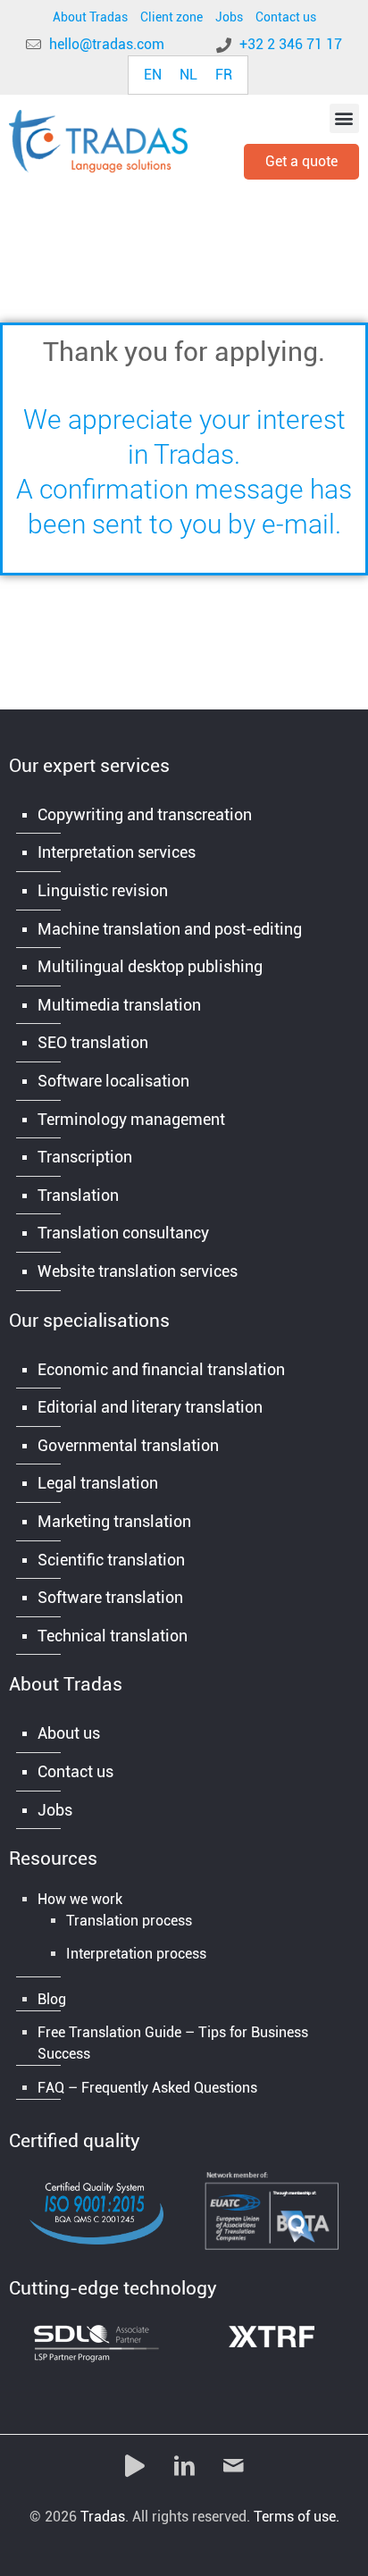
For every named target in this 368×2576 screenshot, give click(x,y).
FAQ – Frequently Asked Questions (147, 2088)
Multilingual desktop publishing (150, 966)
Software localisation (113, 1081)
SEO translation (93, 1042)
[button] (344, 118)
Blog (52, 1999)
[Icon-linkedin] (184, 2466)
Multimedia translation (119, 1005)
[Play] (135, 2466)
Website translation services (138, 1271)
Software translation (110, 1597)
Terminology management (131, 1119)
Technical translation (113, 1636)
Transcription (85, 1157)
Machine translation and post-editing (170, 929)
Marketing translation (114, 1521)
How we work (80, 1899)
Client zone (171, 17)
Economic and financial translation (161, 1369)
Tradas (103, 2517)
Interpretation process (136, 1954)
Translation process (129, 1921)
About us (69, 1733)
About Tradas (90, 17)
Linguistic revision (103, 890)
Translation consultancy (123, 1233)
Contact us (286, 17)
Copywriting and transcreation (145, 814)
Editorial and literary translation (150, 1407)
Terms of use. (297, 2517)
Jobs (229, 17)
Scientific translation (111, 1560)
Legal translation (98, 1483)
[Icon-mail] (233, 2466)
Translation (78, 1195)
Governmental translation (128, 1445)
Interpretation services (117, 852)
